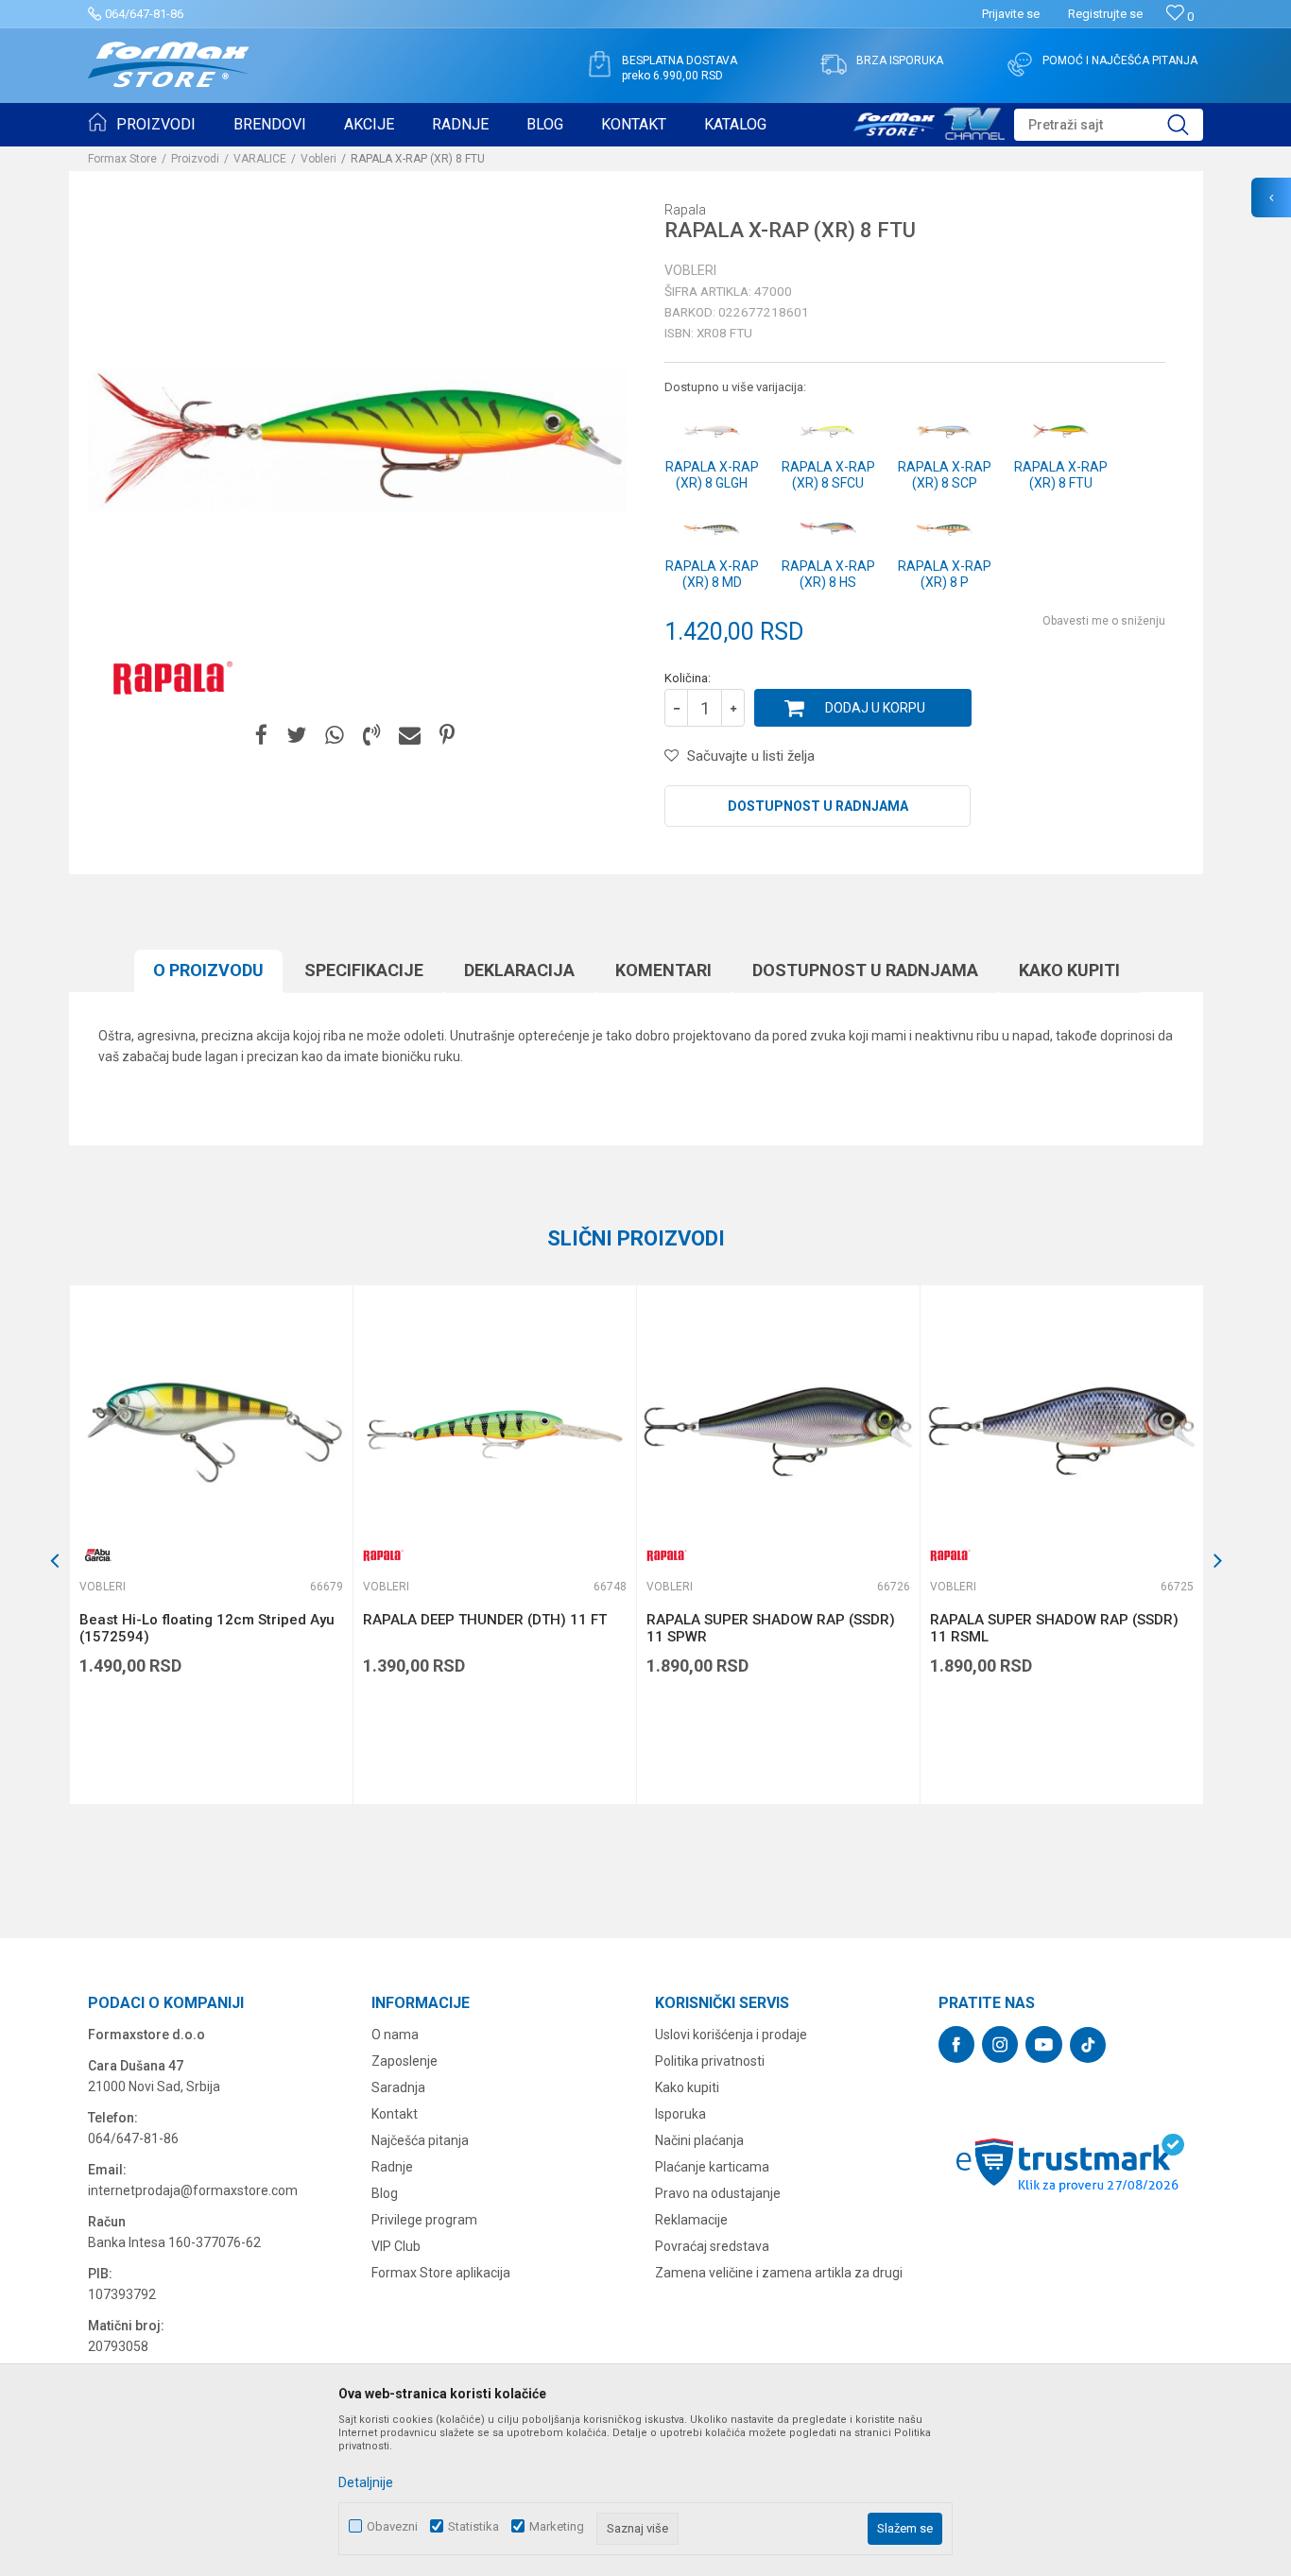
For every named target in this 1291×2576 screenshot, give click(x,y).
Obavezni (392, 2526)
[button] (1109, 125)
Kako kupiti (1069, 970)
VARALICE (260, 159)
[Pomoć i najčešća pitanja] (1020, 64)
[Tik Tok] (1088, 2045)
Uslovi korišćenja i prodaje (731, 2035)
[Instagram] (1000, 2044)
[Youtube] (1044, 2044)
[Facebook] (261, 736)
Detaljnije (366, 2482)
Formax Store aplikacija (441, 2273)
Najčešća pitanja (420, 2140)
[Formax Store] (169, 65)
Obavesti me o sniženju (1104, 621)
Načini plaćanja (699, 2140)
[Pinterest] (447, 736)
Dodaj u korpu (875, 708)
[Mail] (410, 736)
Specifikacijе (364, 970)
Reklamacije (691, 2220)
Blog (385, 2193)
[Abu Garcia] (98, 1555)
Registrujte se (1105, 14)
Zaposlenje (405, 2061)
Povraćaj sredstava (712, 2246)
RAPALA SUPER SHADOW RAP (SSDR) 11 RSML (1054, 1628)
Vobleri (318, 159)
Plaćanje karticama (712, 2167)
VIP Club (396, 2246)
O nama (395, 2035)
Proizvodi (195, 159)
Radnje (392, 2167)
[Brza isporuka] (834, 64)
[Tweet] (296, 736)
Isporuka (680, 2114)
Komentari (663, 970)
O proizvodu (208, 970)
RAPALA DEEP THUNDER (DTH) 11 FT (485, 1620)
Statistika (473, 2526)
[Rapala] (168, 677)
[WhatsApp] (335, 736)
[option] (211, 1545)
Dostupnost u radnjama (818, 806)
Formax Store (122, 159)
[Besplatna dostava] (599, 64)
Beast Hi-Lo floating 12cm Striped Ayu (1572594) (207, 1628)
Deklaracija (519, 970)
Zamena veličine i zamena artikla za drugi (779, 2273)
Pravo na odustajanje (718, 2193)
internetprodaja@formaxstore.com (193, 2190)
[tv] (929, 121)
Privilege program (424, 2220)
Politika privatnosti (710, 2061)
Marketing (557, 2526)
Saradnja (398, 2087)
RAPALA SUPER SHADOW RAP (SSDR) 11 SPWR (771, 1628)
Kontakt (395, 2114)
